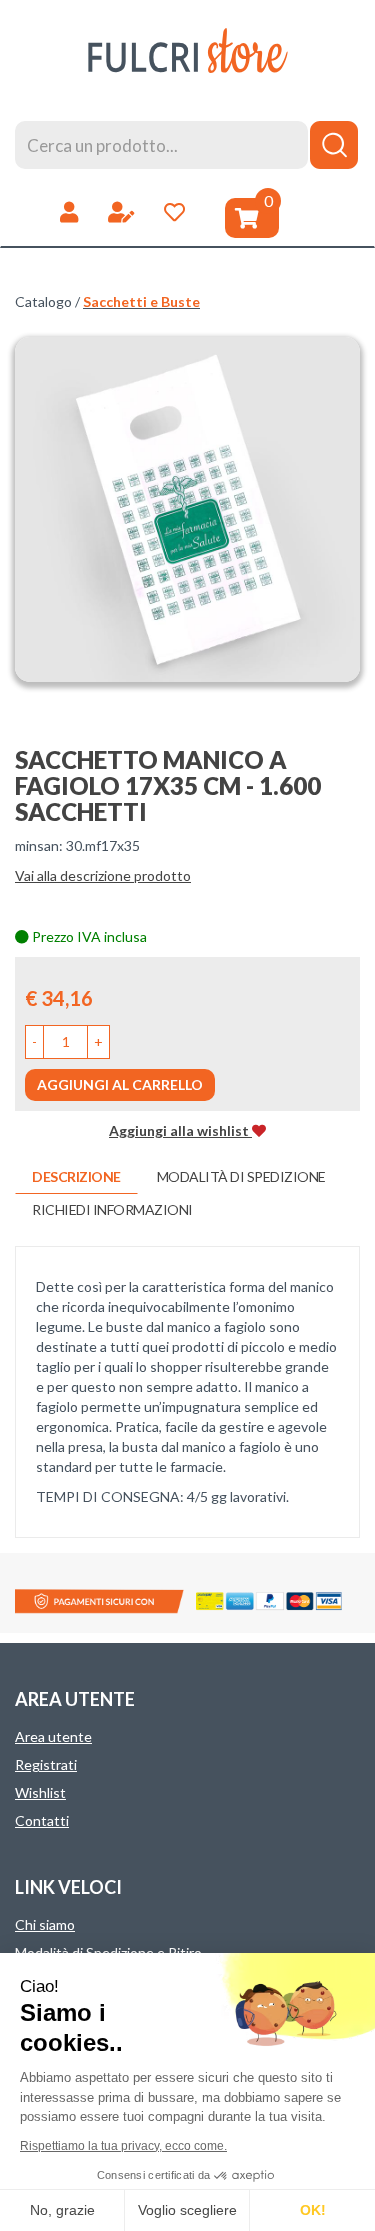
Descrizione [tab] (76, 1176)
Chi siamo (45, 1924)
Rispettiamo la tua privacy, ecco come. (123, 2146)
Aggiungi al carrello (120, 1084)
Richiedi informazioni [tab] (112, 1209)
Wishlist (40, 1792)
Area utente (53, 1736)
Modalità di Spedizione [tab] (241, 1176)
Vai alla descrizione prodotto (103, 875)
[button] (34, 1042)
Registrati (46, 1764)
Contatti (42, 1820)
